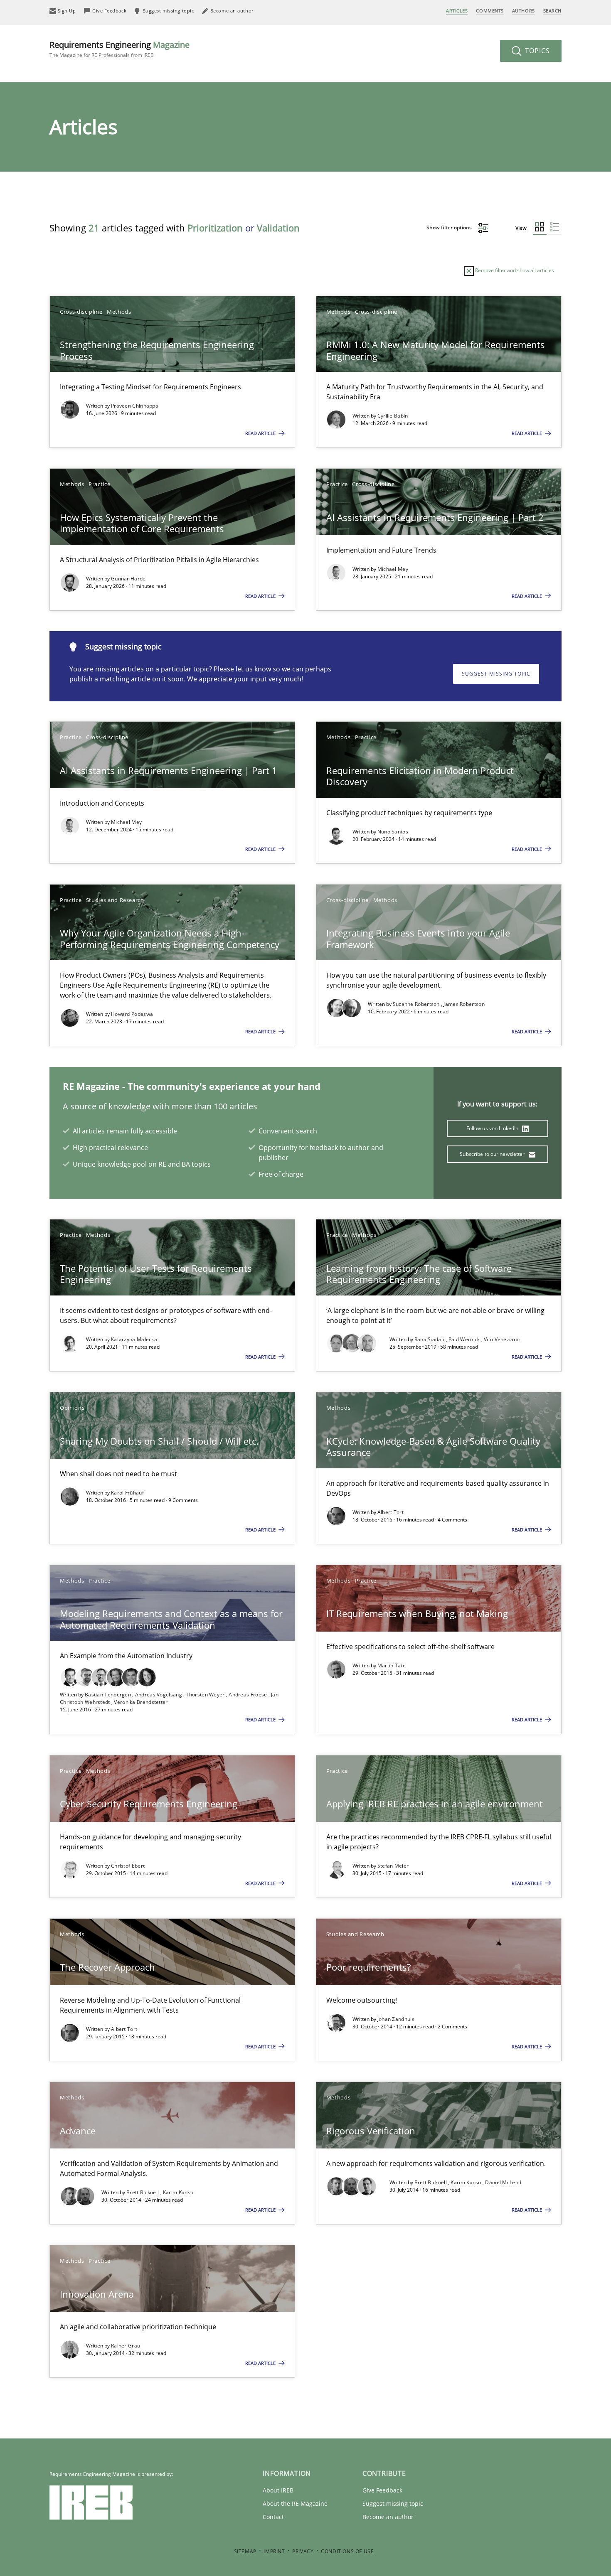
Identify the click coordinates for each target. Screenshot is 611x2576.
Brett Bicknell (143, 2192)
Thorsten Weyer (206, 1695)
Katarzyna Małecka (134, 1339)
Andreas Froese (249, 1695)
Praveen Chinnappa (135, 406)
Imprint (274, 2551)
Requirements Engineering (119, 49)
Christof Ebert (128, 1866)
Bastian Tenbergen (108, 1695)
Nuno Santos (393, 832)
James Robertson (464, 1004)
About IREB (278, 2490)
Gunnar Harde (128, 579)
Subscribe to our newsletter (493, 1154)
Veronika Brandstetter (141, 1702)
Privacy (303, 2551)
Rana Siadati (430, 1339)
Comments (490, 11)
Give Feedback (382, 2490)
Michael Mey (393, 569)
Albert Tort (390, 1512)
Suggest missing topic (496, 674)
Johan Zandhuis (396, 2019)
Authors (524, 11)
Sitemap (245, 2551)
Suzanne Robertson (417, 1004)
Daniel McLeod (503, 2182)
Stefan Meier (393, 1866)
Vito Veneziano (502, 1339)
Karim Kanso (178, 2192)
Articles (457, 11)
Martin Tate (392, 1665)
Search (552, 11)
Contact (273, 2517)
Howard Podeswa (132, 1014)
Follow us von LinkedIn (493, 1128)
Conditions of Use (347, 2551)
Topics (536, 51)
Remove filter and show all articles (514, 270)
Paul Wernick (465, 1339)
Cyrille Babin (393, 416)
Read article (261, 433)
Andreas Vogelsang (159, 1695)
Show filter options (450, 227)
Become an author (388, 2517)
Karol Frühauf (127, 1493)
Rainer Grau (126, 2346)
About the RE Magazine (295, 2503)
